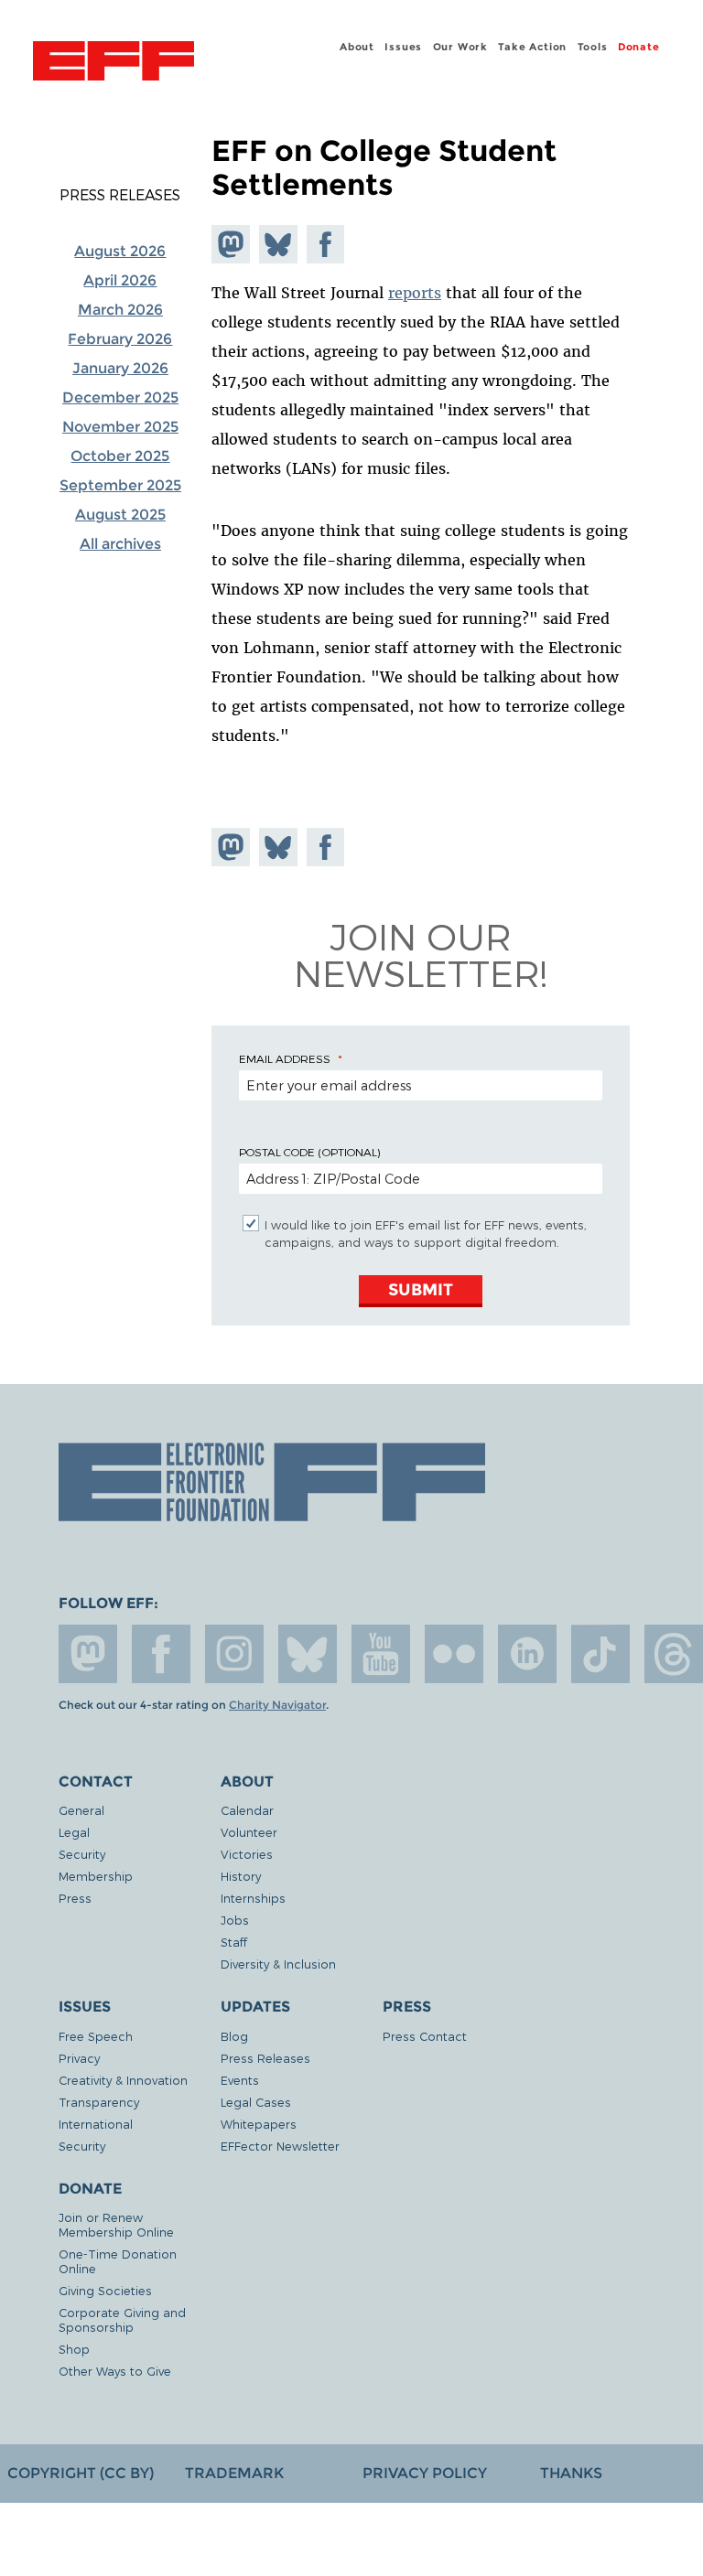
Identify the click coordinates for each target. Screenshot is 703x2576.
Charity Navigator (277, 1705)
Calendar (247, 1810)
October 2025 (120, 456)
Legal (74, 1832)
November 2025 (120, 427)
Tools (593, 47)
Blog (234, 2036)
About (357, 47)
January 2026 (120, 368)
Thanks (571, 2473)
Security (82, 1854)
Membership (96, 1876)
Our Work (460, 47)
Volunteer (249, 1832)
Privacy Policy (425, 2473)
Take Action (532, 47)
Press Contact (425, 2036)
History (241, 1876)
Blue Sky (308, 1654)
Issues (403, 47)
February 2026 (120, 339)
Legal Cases (256, 2102)
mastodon (88, 1654)
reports (415, 293)
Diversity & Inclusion (278, 1964)
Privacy (79, 2058)
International (96, 2124)
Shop (74, 2349)
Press (75, 1898)
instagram (234, 1654)
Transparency (99, 2102)
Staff (234, 1942)
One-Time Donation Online (118, 2261)
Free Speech (96, 2036)
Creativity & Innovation (123, 2080)
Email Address (285, 1058)
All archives (120, 544)
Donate (639, 47)
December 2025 (120, 397)
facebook (161, 1654)
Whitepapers (259, 2124)
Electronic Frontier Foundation (114, 63)
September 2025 (120, 485)
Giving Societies (105, 2290)
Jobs (235, 1920)
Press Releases (120, 195)
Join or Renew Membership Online (116, 2224)
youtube (381, 1654)
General (81, 1810)
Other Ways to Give (115, 2371)
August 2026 (120, 251)
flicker (454, 1654)
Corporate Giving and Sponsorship (122, 2319)
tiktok (600, 1654)
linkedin (527, 1654)
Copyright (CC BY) (81, 2473)
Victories (247, 1854)
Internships (253, 1898)
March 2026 (120, 310)
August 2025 (120, 515)
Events (240, 2080)
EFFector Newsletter (280, 2146)
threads (674, 1654)
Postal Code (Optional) (309, 1152)
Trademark (234, 2473)
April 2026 (120, 280)
